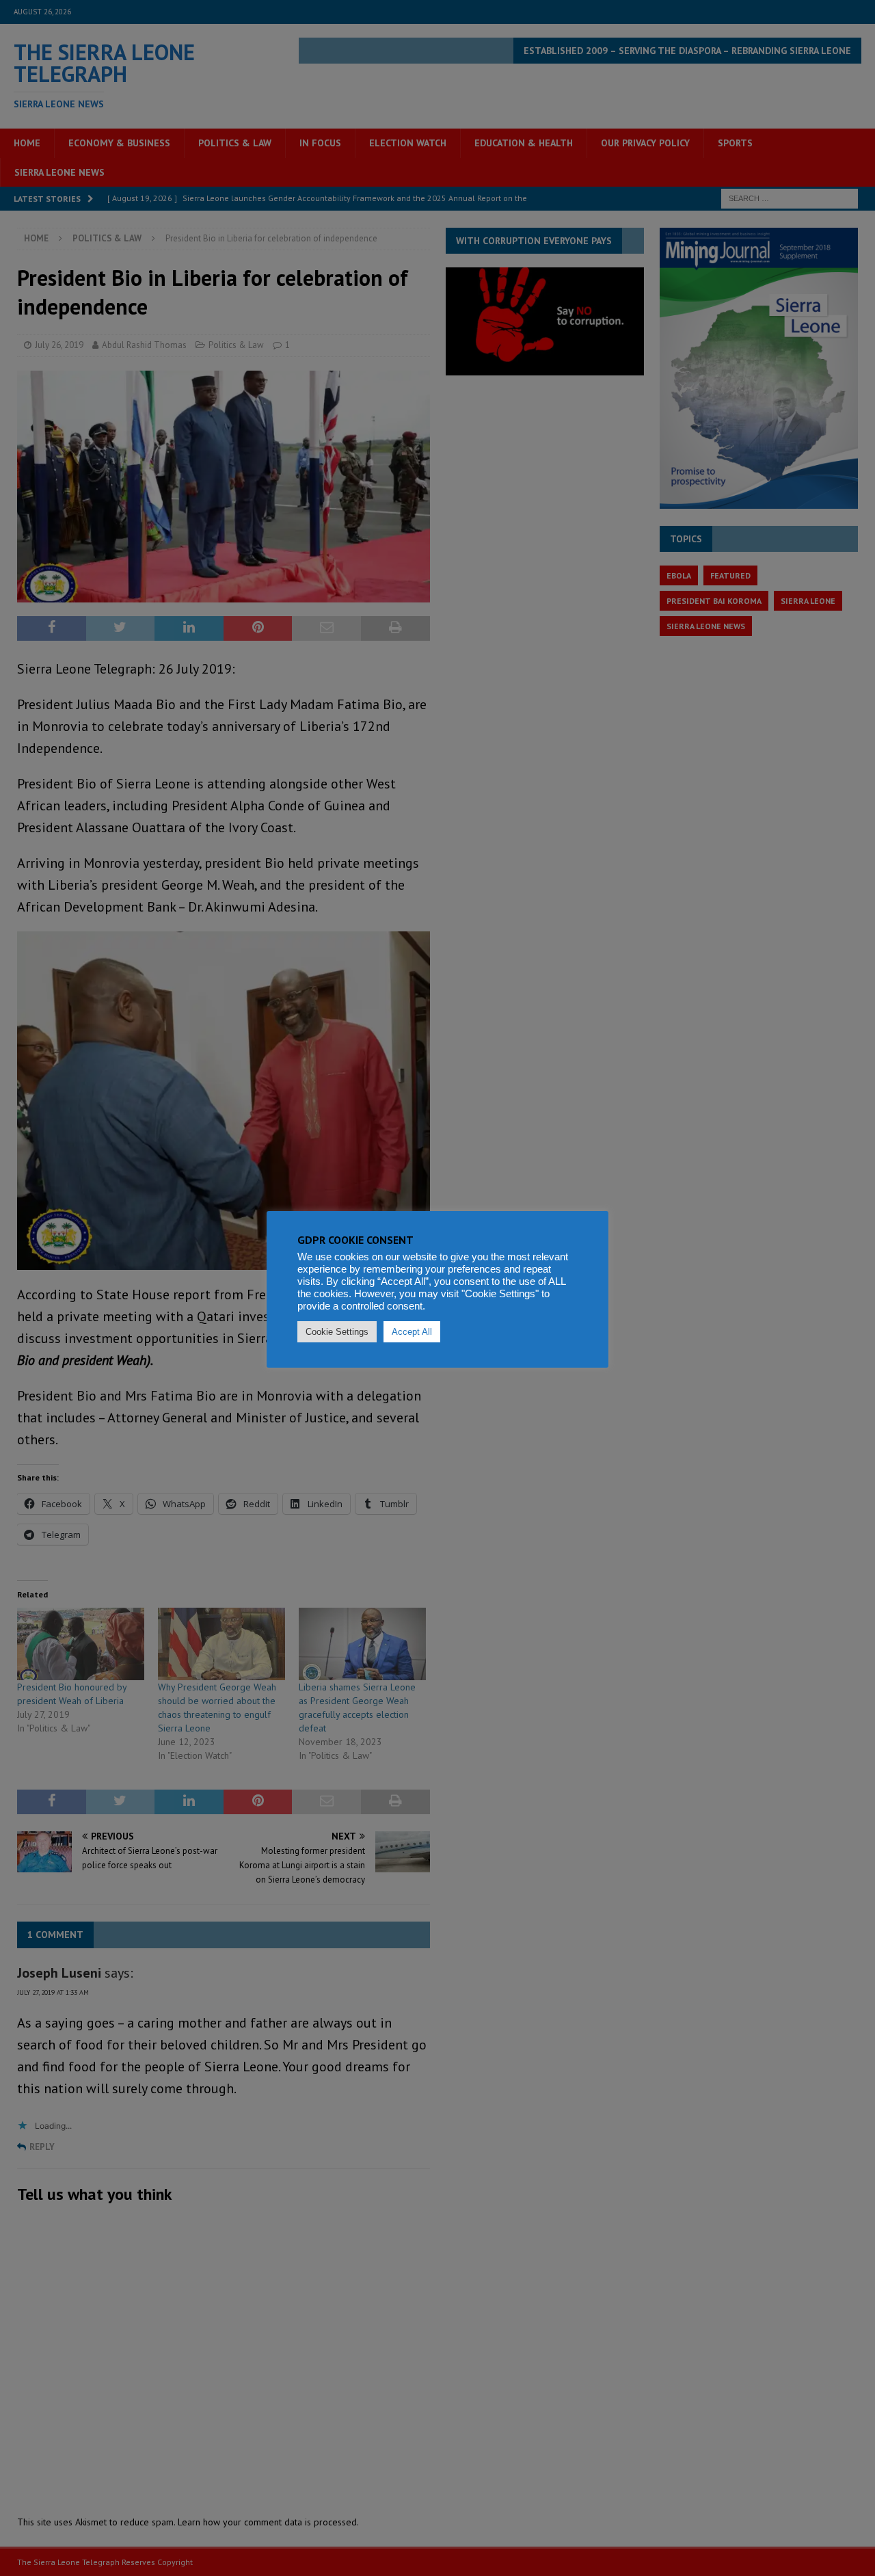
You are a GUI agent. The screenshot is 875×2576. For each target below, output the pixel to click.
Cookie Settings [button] (337, 1332)
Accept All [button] (412, 1332)
